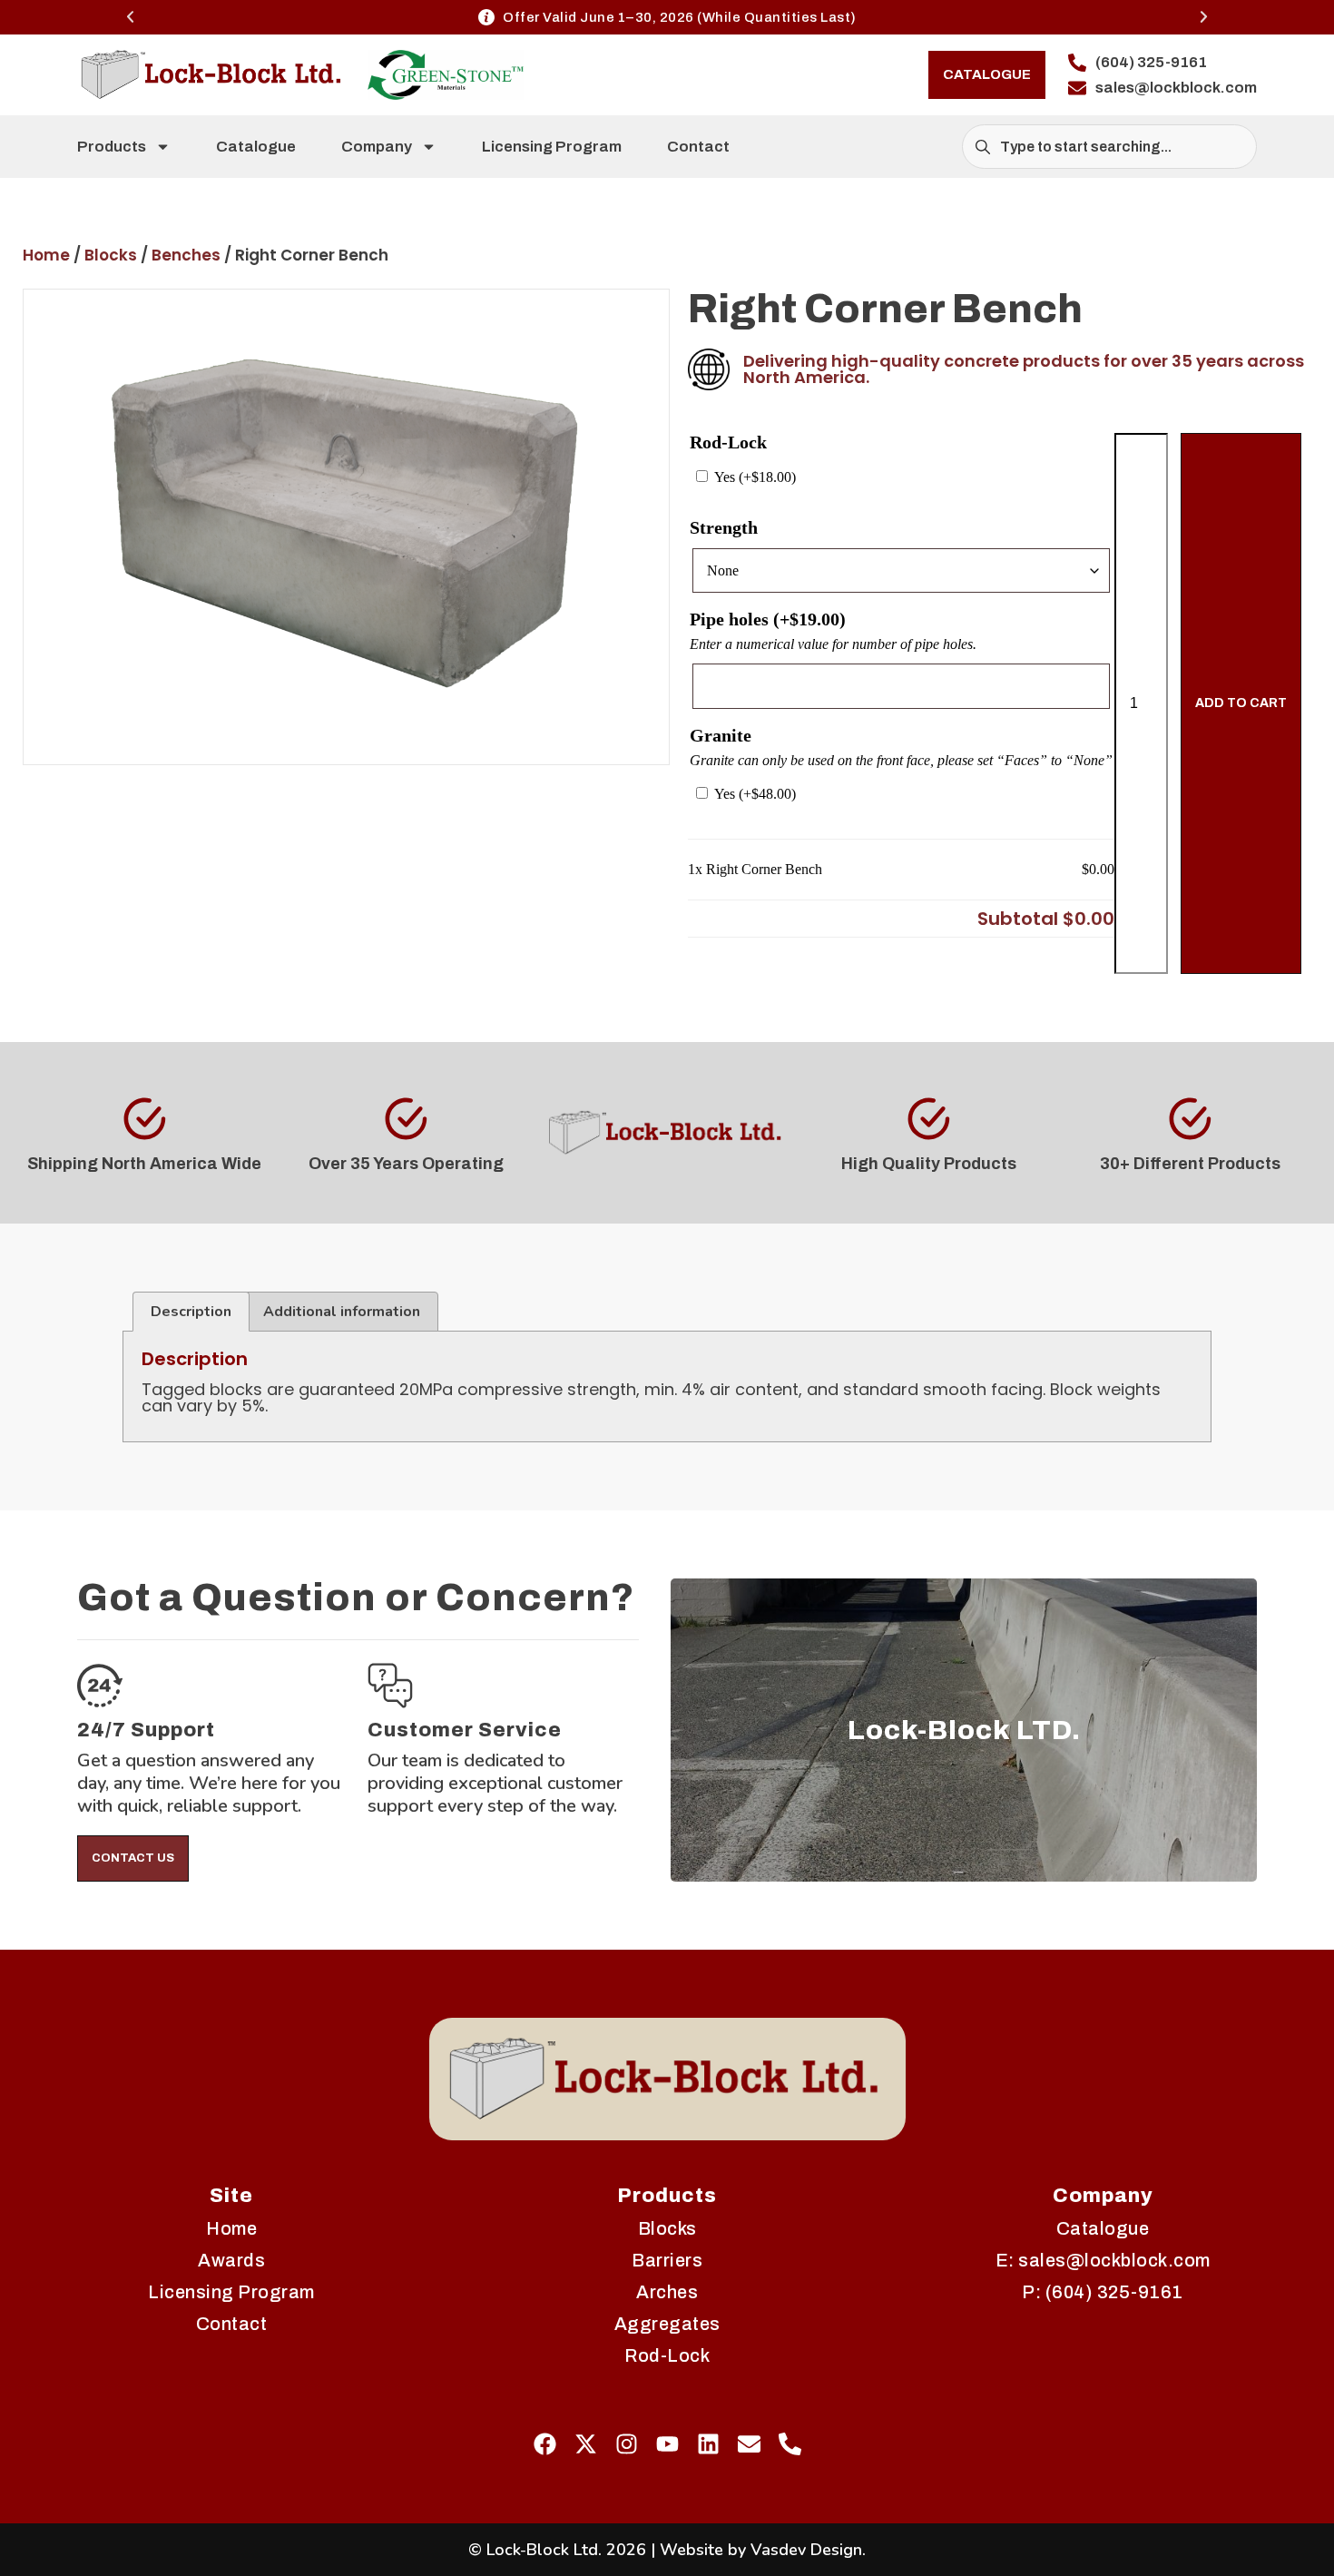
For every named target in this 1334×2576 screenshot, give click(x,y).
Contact (698, 147)
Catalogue (256, 147)
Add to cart (1241, 703)
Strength (724, 527)
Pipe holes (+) (768, 619)
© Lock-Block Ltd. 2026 (557, 2550)
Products (112, 147)
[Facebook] (545, 2444)
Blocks (111, 255)
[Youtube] (667, 2444)
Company (377, 147)
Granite (721, 735)
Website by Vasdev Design (761, 2550)
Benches (186, 255)
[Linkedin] (708, 2444)
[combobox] (1109, 147)
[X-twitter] (586, 2444)
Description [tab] (191, 1312)
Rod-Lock (728, 442)
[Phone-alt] (790, 2444)
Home (46, 255)
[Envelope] (749, 2444)
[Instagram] (627, 2444)
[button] (130, 17)
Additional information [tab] (342, 1312)
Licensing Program (552, 147)
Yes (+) (754, 477)
